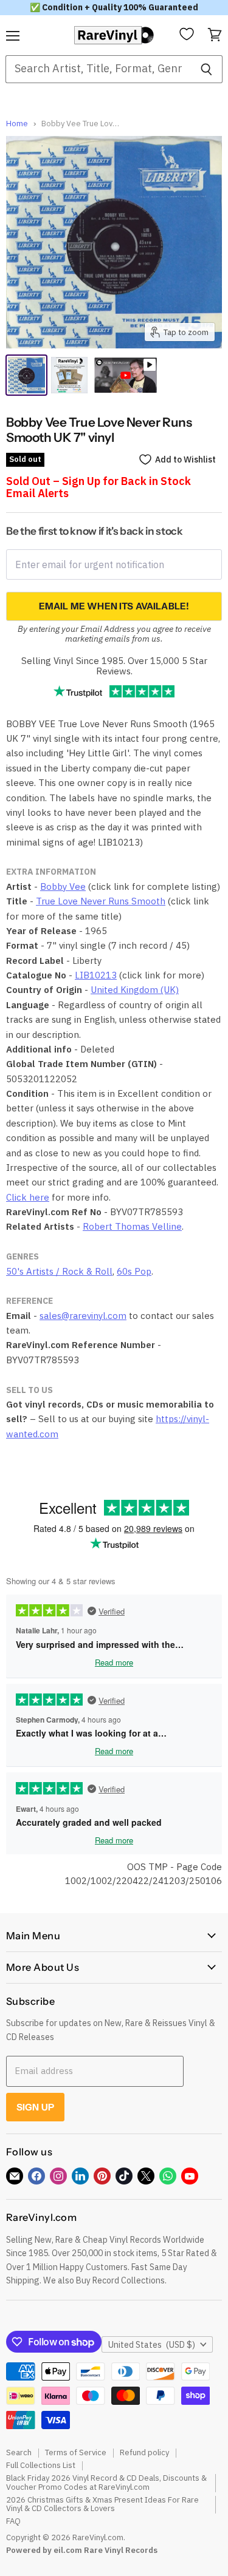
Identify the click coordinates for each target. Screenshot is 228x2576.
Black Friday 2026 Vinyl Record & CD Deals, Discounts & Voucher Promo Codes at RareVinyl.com (106, 2483)
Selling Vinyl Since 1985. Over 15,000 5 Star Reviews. (114, 666)
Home (17, 124)
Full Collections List (41, 2465)
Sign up (35, 2107)
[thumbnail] (69, 375)
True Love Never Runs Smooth (101, 901)
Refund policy (144, 2452)
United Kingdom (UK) (135, 990)
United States (152, 2345)
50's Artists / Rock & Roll (59, 1271)
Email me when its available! (114, 606)
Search (19, 2452)
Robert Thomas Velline (132, 1226)
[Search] (206, 69)
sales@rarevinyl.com (83, 1316)
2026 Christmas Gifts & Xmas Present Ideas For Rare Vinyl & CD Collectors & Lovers (102, 2504)
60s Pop (134, 1271)
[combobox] (98, 69)
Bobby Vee (63, 886)
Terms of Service (76, 2452)
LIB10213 (96, 975)
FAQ (13, 2521)
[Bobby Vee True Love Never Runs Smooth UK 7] (26, 375)
